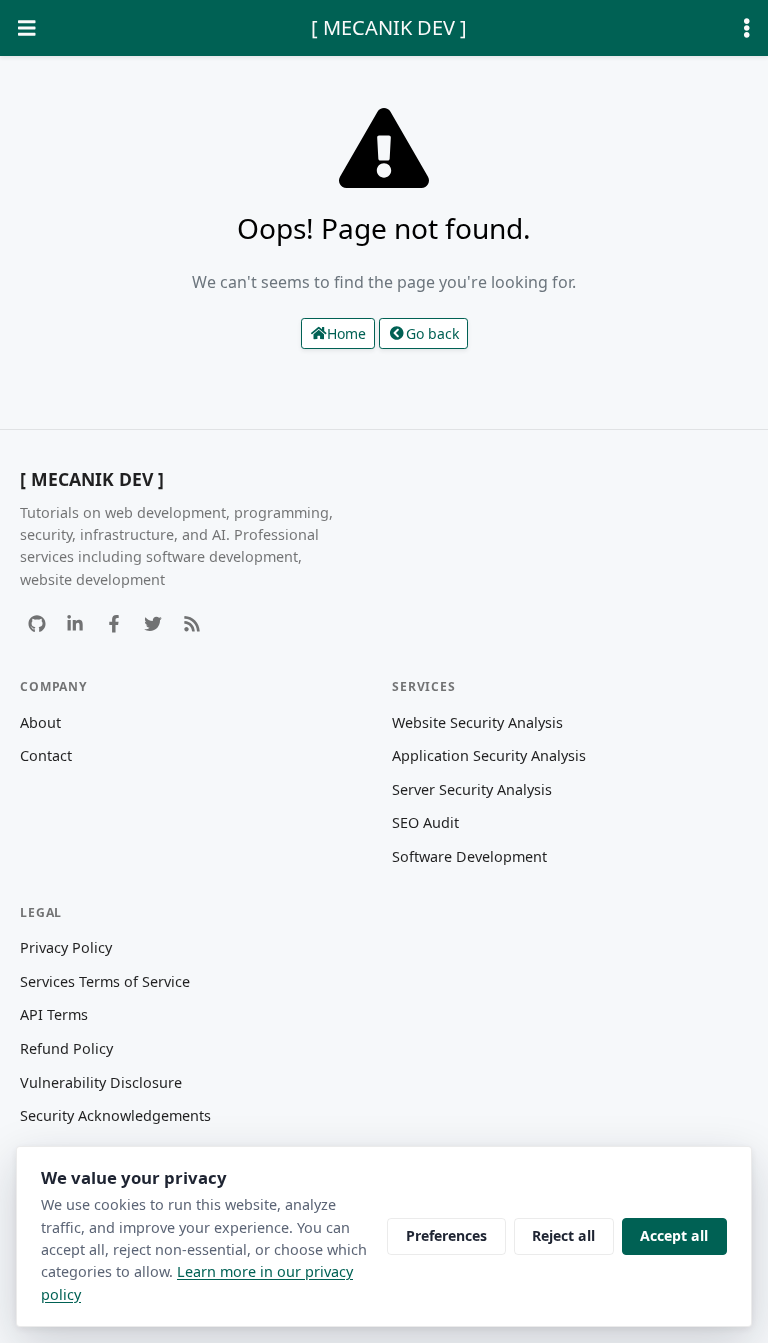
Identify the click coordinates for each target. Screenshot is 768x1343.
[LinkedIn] (75, 623)
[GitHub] (36, 623)
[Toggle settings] (747, 28)
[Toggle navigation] (27, 28)
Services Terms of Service (105, 981)
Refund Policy (66, 1048)
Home (346, 333)
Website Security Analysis (477, 722)
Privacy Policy (66, 947)
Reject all (563, 1235)
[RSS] (191, 623)
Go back (432, 333)
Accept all (674, 1235)
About (40, 722)
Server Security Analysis (472, 789)
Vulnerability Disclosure (101, 1082)
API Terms (54, 1014)
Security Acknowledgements (115, 1115)
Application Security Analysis (489, 755)
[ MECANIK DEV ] (389, 27)
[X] (152, 623)
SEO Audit (425, 822)
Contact (46, 755)
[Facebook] (114, 623)
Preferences (446, 1235)
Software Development (469, 856)
